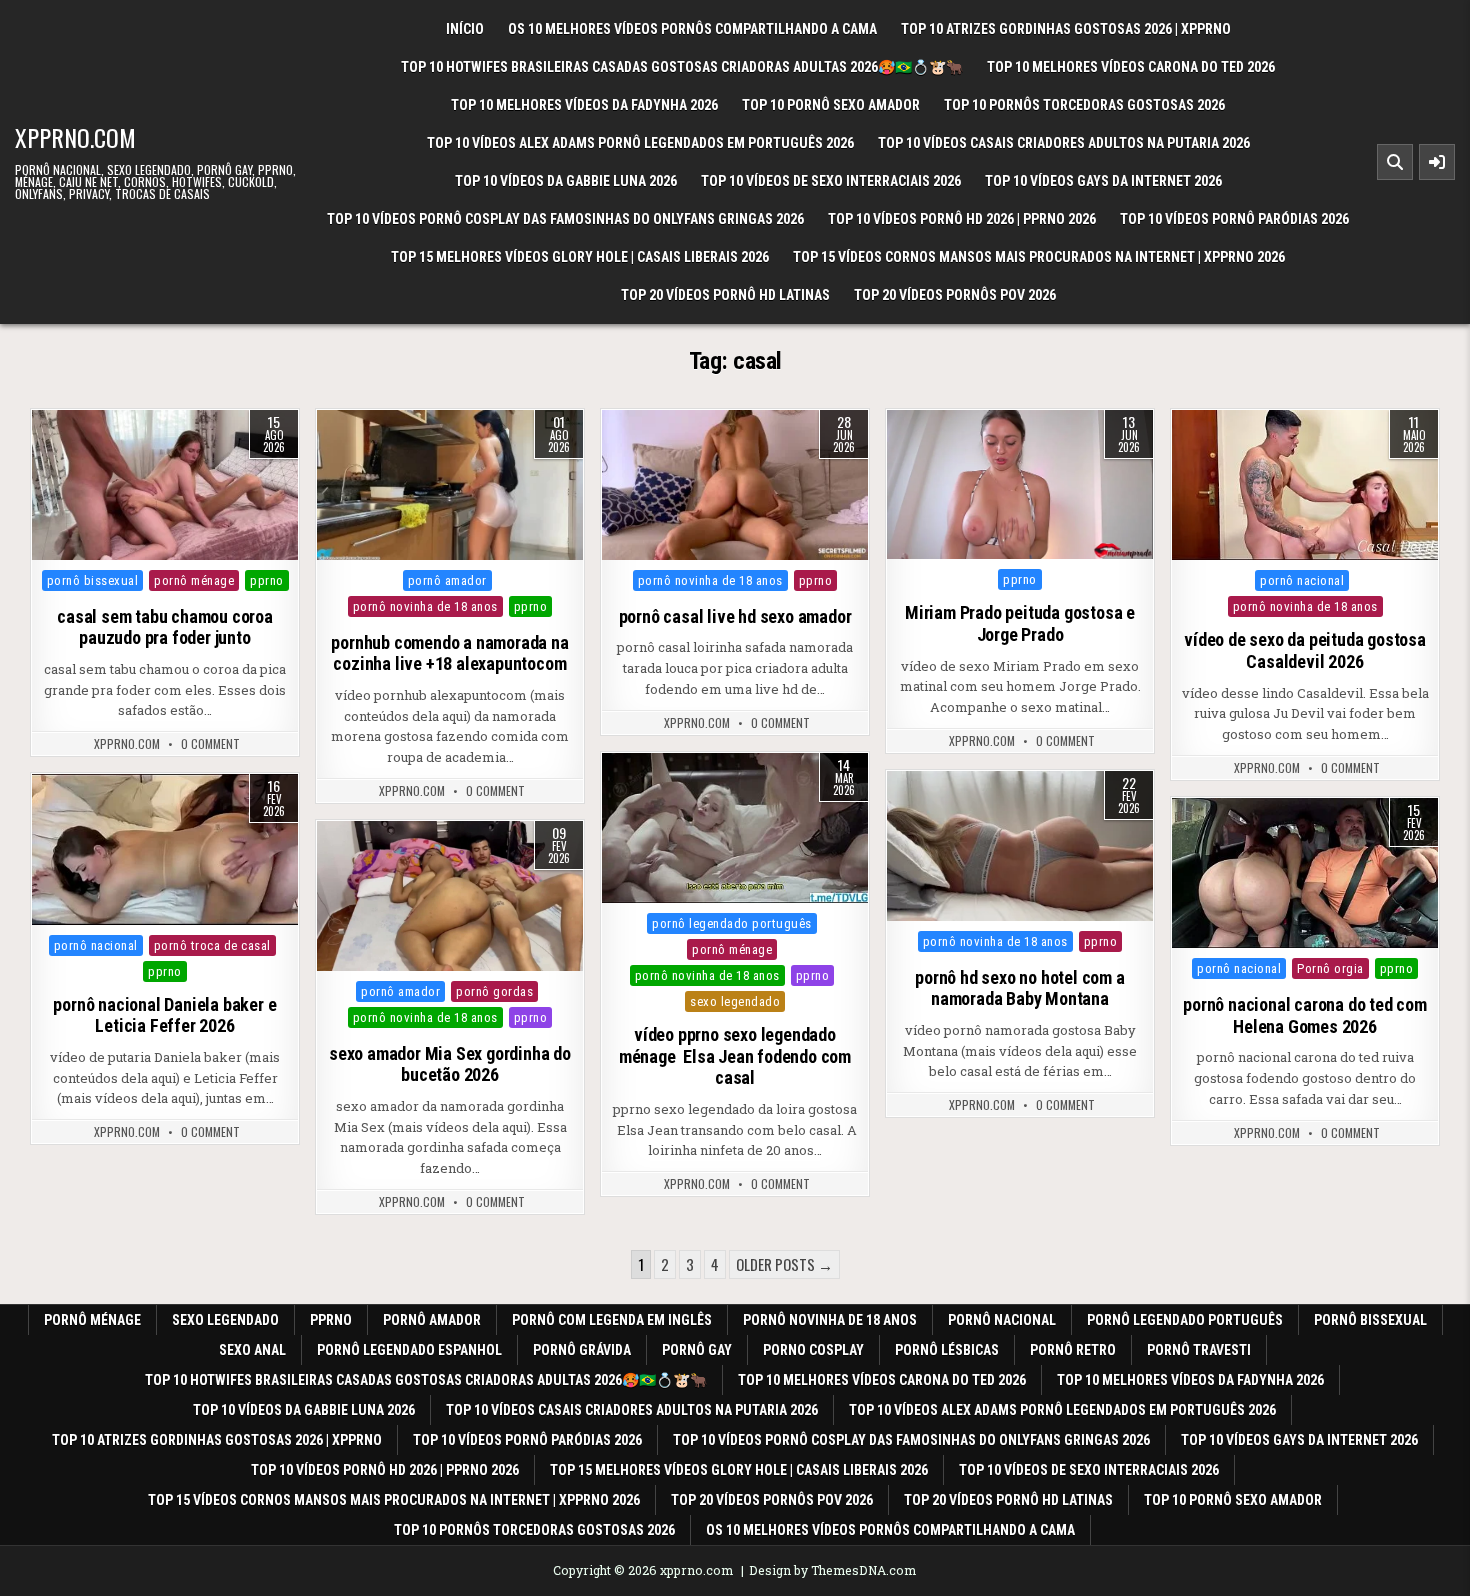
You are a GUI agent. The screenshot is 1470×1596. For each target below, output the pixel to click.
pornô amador (447, 580)
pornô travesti (1199, 1350)
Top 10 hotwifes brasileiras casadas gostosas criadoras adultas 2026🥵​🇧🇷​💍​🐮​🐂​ (682, 67)
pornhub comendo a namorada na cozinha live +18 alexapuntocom (449, 653)
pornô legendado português (732, 923)
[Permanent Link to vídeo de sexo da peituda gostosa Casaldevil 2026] (1305, 485)
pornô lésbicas (947, 1350)
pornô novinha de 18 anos (425, 606)
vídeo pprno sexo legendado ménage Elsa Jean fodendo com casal (735, 1056)
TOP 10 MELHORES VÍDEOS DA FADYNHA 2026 (584, 105)
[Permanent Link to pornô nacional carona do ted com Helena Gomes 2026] (1305, 873)
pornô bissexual (93, 580)
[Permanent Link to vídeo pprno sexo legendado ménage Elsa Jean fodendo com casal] (735, 828)
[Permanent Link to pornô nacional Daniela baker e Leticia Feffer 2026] (165, 849)
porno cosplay (813, 1350)
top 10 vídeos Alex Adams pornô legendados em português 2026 (640, 143)
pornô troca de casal (212, 945)
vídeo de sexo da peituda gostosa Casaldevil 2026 (1305, 650)
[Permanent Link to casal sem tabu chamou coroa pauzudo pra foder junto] (165, 485)
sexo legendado (735, 1001)
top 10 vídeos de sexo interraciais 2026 (831, 181)
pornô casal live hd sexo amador (735, 616)
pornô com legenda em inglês (612, 1320)
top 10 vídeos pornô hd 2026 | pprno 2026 (962, 219)
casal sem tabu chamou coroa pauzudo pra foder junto (165, 627)
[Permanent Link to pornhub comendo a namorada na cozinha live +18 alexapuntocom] (450, 485)
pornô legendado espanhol (409, 1350)
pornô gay (697, 1350)
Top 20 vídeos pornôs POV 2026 (955, 295)
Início (465, 29)
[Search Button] (1395, 162)
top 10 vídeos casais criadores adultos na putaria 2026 (1064, 143)
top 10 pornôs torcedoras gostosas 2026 (1084, 105)
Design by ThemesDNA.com (832, 1570)
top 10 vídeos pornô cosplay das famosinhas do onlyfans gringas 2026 (565, 219)
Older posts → (784, 1264)
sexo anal (252, 1350)
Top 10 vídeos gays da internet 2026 (1103, 181)
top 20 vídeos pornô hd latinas (725, 295)
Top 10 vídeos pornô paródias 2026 (1234, 219)
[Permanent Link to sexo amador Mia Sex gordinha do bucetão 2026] (450, 896)
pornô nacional (1302, 580)
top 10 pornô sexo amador (831, 105)
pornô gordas (494, 991)
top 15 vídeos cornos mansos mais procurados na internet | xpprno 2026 (1039, 257)
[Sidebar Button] (1437, 162)
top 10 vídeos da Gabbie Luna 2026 (566, 181)
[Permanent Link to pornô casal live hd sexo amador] (735, 485)
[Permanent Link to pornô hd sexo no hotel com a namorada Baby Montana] (1020, 846)
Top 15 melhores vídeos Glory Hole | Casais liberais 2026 (580, 257)
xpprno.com (75, 137)
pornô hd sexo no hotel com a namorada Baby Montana (1019, 988)
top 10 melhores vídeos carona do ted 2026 (1131, 67)
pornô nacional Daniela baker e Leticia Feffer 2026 (164, 1015)
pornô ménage (194, 580)
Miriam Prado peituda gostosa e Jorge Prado (1020, 623)
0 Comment (210, 744)
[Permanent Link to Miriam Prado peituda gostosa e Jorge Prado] (1020, 484)
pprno (267, 580)
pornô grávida (582, 1350)
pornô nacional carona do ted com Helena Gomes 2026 (1305, 1015)
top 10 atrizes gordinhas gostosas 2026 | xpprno (1066, 29)
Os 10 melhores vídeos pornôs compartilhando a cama (692, 29)
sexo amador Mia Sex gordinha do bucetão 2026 (450, 1064)
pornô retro (1073, 1350)
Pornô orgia (1330, 968)
